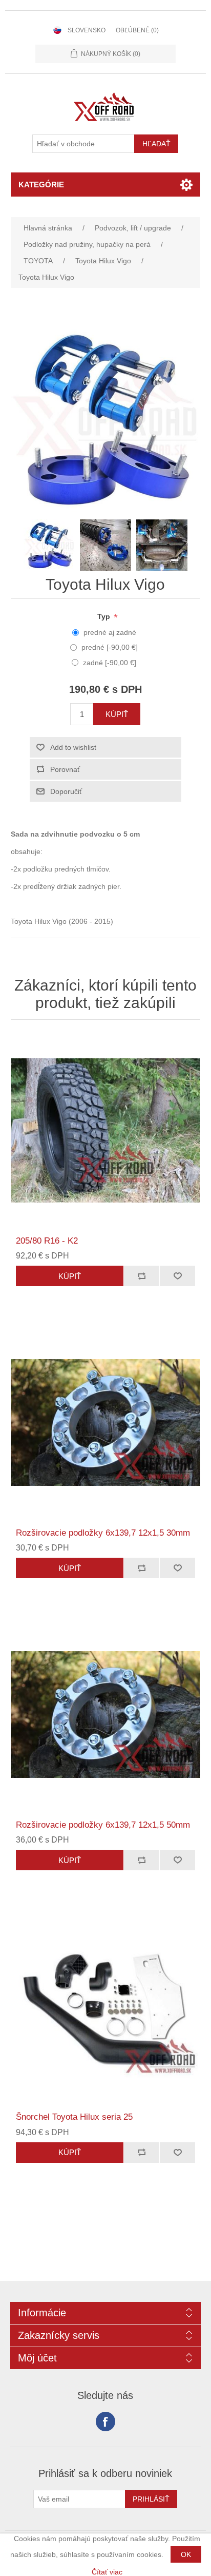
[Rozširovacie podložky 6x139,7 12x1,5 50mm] (106, 1715)
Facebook (105, 2422)
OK (186, 2554)
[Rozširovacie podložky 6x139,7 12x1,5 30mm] (106, 1422)
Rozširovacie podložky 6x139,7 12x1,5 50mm (103, 1825)
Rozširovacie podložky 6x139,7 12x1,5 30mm (103, 1533)
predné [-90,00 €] (110, 647)
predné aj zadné (110, 632)
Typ (105, 616)
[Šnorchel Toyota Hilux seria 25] (106, 2007)
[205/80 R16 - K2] (106, 1130)
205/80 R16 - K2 (47, 1241)
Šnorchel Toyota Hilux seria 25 (74, 2117)
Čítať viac (107, 2572)
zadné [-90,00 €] (110, 663)
